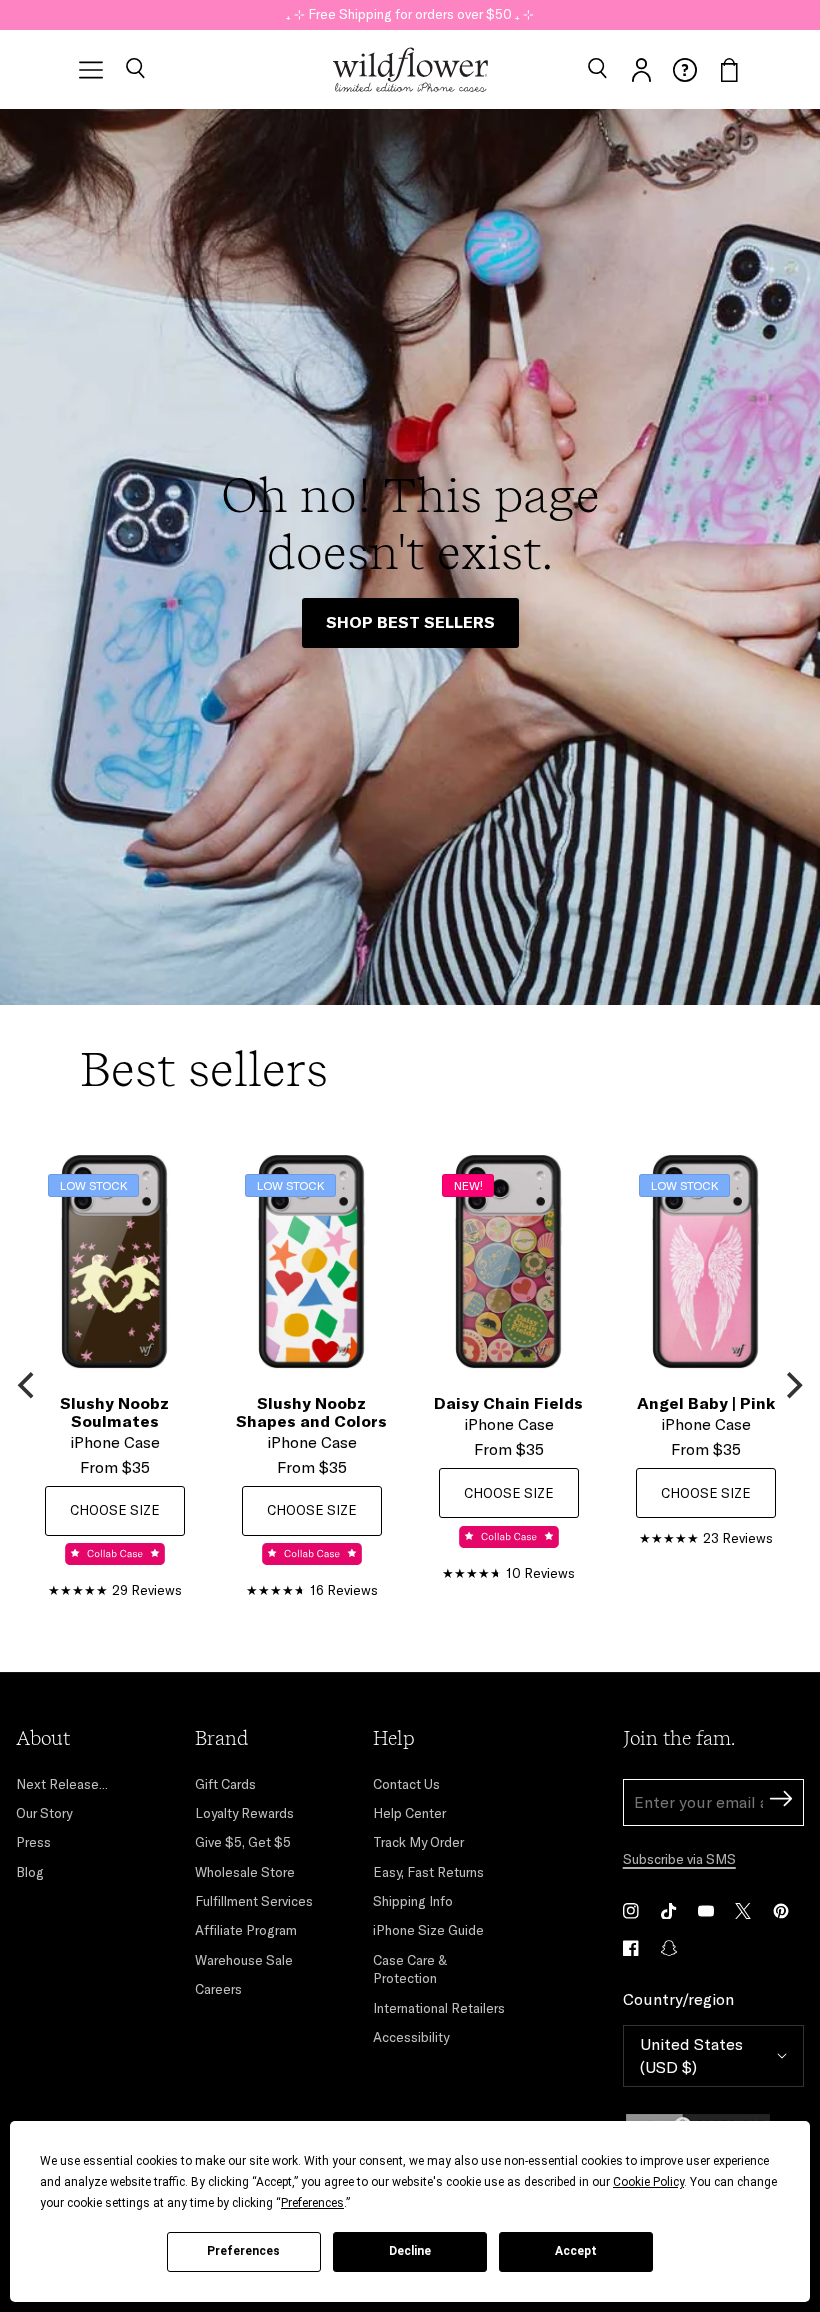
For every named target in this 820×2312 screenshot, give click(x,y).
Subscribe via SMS (679, 1859)
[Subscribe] (781, 1801)
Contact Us (406, 1784)
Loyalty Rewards (244, 1813)
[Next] (792, 1386)
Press (33, 1842)
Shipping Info (413, 1901)
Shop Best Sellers (410, 622)
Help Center (409, 1813)
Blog (30, 1872)
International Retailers (439, 2008)
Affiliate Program (246, 1930)
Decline (410, 2251)
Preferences (243, 2251)
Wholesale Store (245, 1872)
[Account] (641, 70)
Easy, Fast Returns (428, 1872)
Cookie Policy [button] (648, 2182)
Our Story (44, 1813)
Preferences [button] (312, 2203)
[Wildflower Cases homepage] (410, 70)
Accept (576, 2251)
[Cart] (729, 70)
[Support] (685, 70)
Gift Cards (225, 1784)
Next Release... (62, 1784)
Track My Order (418, 1842)
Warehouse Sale (244, 1960)
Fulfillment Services (254, 1901)
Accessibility (411, 2037)
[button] (135, 70)
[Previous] (28, 1386)
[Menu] (91, 70)
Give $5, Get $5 (243, 1842)
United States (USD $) (691, 2055)
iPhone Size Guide (428, 1930)
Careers (218, 1989)
